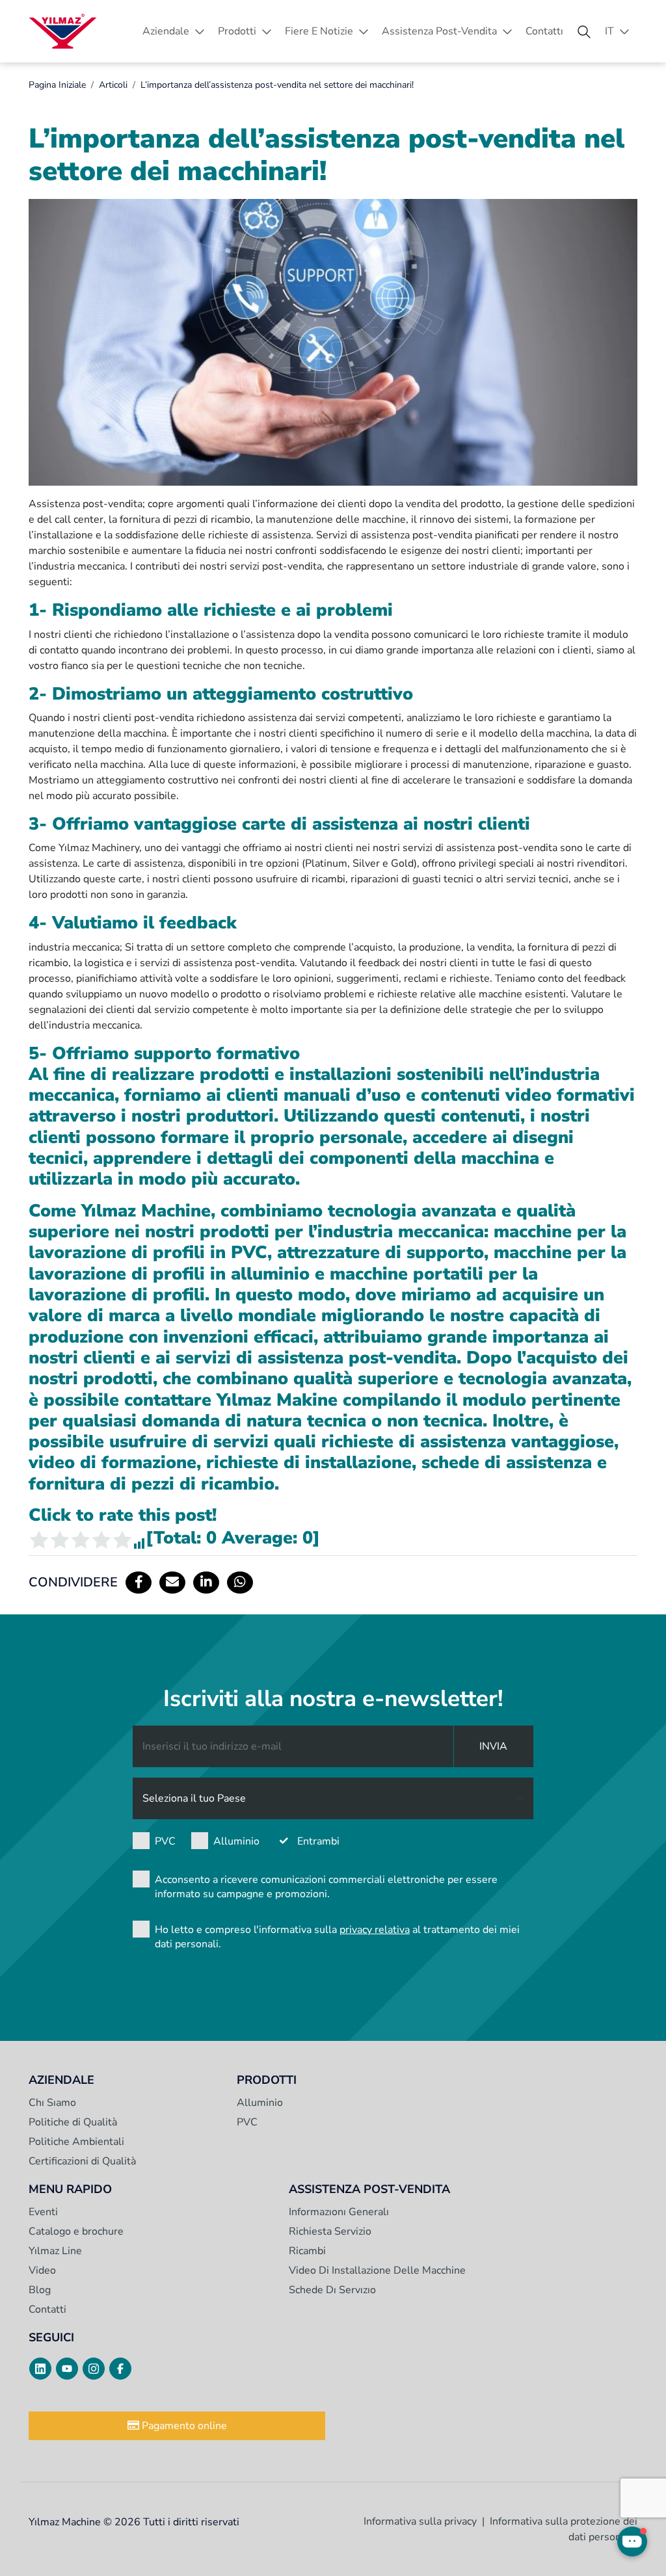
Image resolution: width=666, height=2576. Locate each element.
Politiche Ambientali (76, 2142)
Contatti (47, 2309)
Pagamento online (183, 2426)
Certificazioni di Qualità (82, 2161)
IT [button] (609, 31)
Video (42, 2270)
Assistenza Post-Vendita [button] (439, 31)
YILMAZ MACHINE (63, 31)
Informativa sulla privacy (420, 2521)
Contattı (544, 31)
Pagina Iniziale (57, 85)
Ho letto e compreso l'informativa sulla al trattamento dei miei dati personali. (337, 1937)
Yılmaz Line (55, 2251)
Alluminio (236, 1841)
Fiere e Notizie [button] (319, 31)
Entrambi (318, 1841)
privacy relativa (375, 1930)
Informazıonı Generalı (339, 2212)
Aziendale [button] (166, 31)
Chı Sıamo (52, 2103)
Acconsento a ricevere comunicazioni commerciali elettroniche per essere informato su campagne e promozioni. (326, 1887)
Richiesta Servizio (330, 2231)
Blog (40, 2290)
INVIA (493, 1746)
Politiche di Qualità (73, 2122)
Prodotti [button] (237, 31)
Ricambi (307, 2251)
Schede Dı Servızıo (332, 2290)
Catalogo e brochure (76, 2231)
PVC (165, 1841)
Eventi (43, 2212)
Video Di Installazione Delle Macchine (377, 2270)
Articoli (113, 85)
